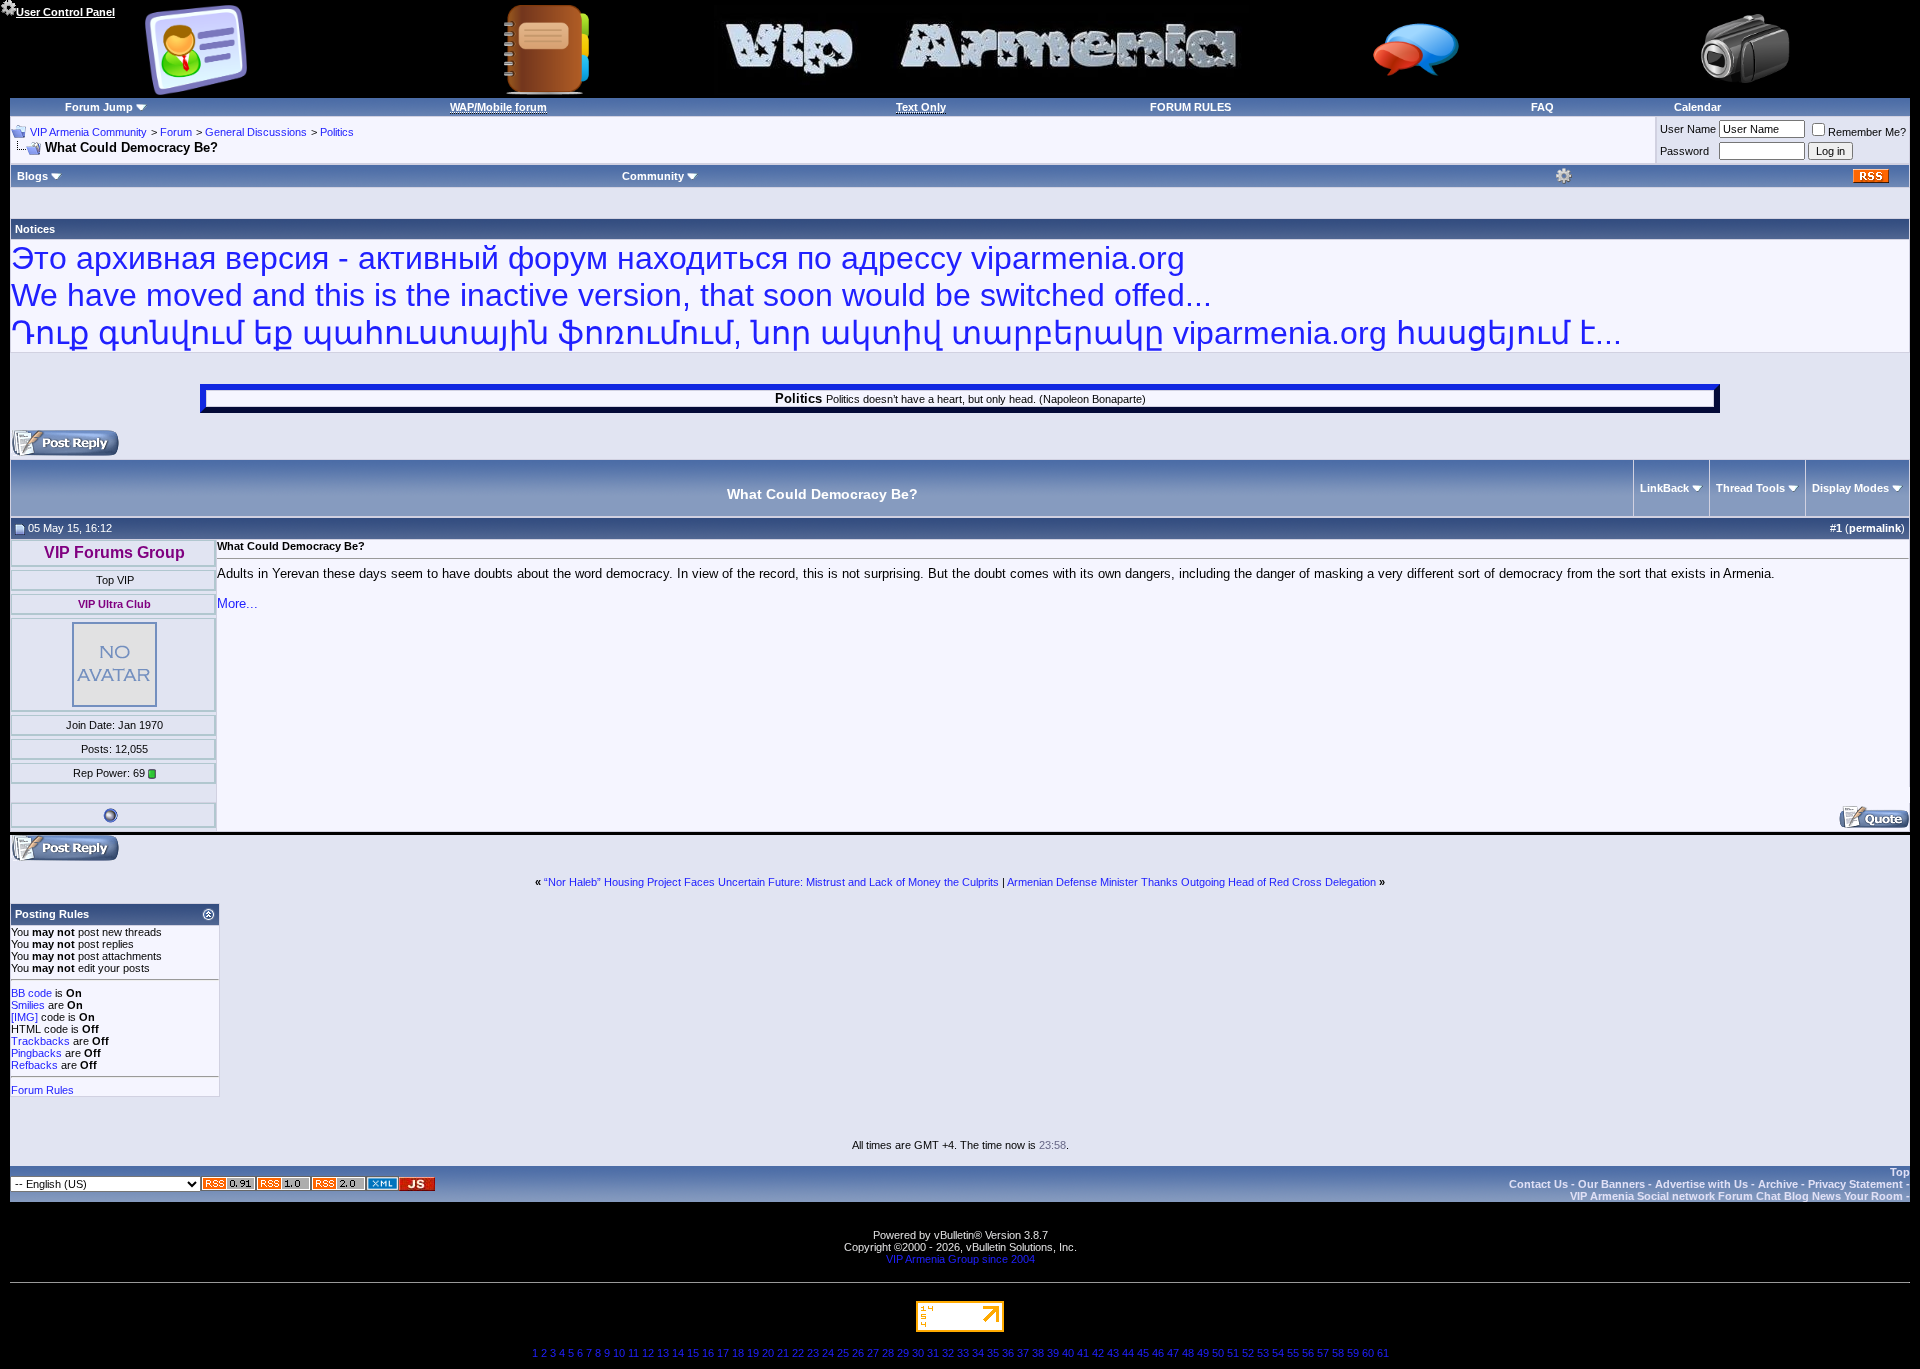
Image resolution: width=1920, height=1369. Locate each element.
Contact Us (1538, 1184)
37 (1023, 1353)
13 (663, 1353)
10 (619, 1353)
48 (1188, 1353)
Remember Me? (1867, 132)
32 (948, 1353)
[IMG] (24, 1017)
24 (828, 1353)
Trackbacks (40, 1041)
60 (1368, 1353)
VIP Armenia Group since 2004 (960, 1259)
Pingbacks (36, 1053)
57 (1323, 1353)
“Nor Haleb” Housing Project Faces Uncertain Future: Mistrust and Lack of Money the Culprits (771, 882)
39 (1053, 1353)
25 (843, 1353)
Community (653, 176)
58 (1338, 1353)
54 (1278, 1353)
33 (963, 1353)
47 (1173, 1353)
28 (888, 1353)
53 (1263, 1353)
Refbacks (34, 1065)
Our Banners (1611, 1184)
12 (648, 1353)
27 (873, 1353)
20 (768, 1353)
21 (783, 1353)
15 (693, 1353)
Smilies (28, 1005)
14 (678, 1353)
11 (633, 1353)
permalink (1875, 528)
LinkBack (1664, 488)
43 (1113, 1353)
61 (1383, 1353)
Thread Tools (1750, 488)
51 (1233, 1353)
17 (723, 1353)
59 (1353, 1353)
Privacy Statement (1855, 1184)
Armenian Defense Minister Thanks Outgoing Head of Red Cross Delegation (1191, 882)
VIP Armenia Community (88, 132)
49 (1203, 1353)
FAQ (1542, 107)
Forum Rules (42, 1090)
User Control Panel (65, 12)
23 (813, 1353)
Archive (1778, 1184)
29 (903, 1353)
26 (858, 1353)
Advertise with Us (1701, 1184)
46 (1158, 1353)
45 (1143, 1353)
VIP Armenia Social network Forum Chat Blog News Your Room (1736, 1196)
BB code (31, 993)
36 (1008, 1353)
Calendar (1697, 107)
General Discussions (256, 132)
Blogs (32, 176)
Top (1900, 1172)
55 (1293, 1353)
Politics (337, 132)
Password (1684, 151)
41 (1083, 1353)
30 (918, 1353)
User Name (1688, 129)
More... (237, 603)
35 (993, 1353)
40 (1068, 1353)
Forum (176, 132)
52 (1248, 1353)
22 (798, 1353)
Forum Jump (99, 107)
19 (753, 1353)
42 (1098, 1353)
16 (708, 1353)
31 (933, 1353)
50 (1218, 1353)
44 (1128, 1353)
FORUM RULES (1190, 107)
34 (978, 1353)
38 (1038, 1353)
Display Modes (1850, 488)
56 (1308, 1353)
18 (738, 1353)
